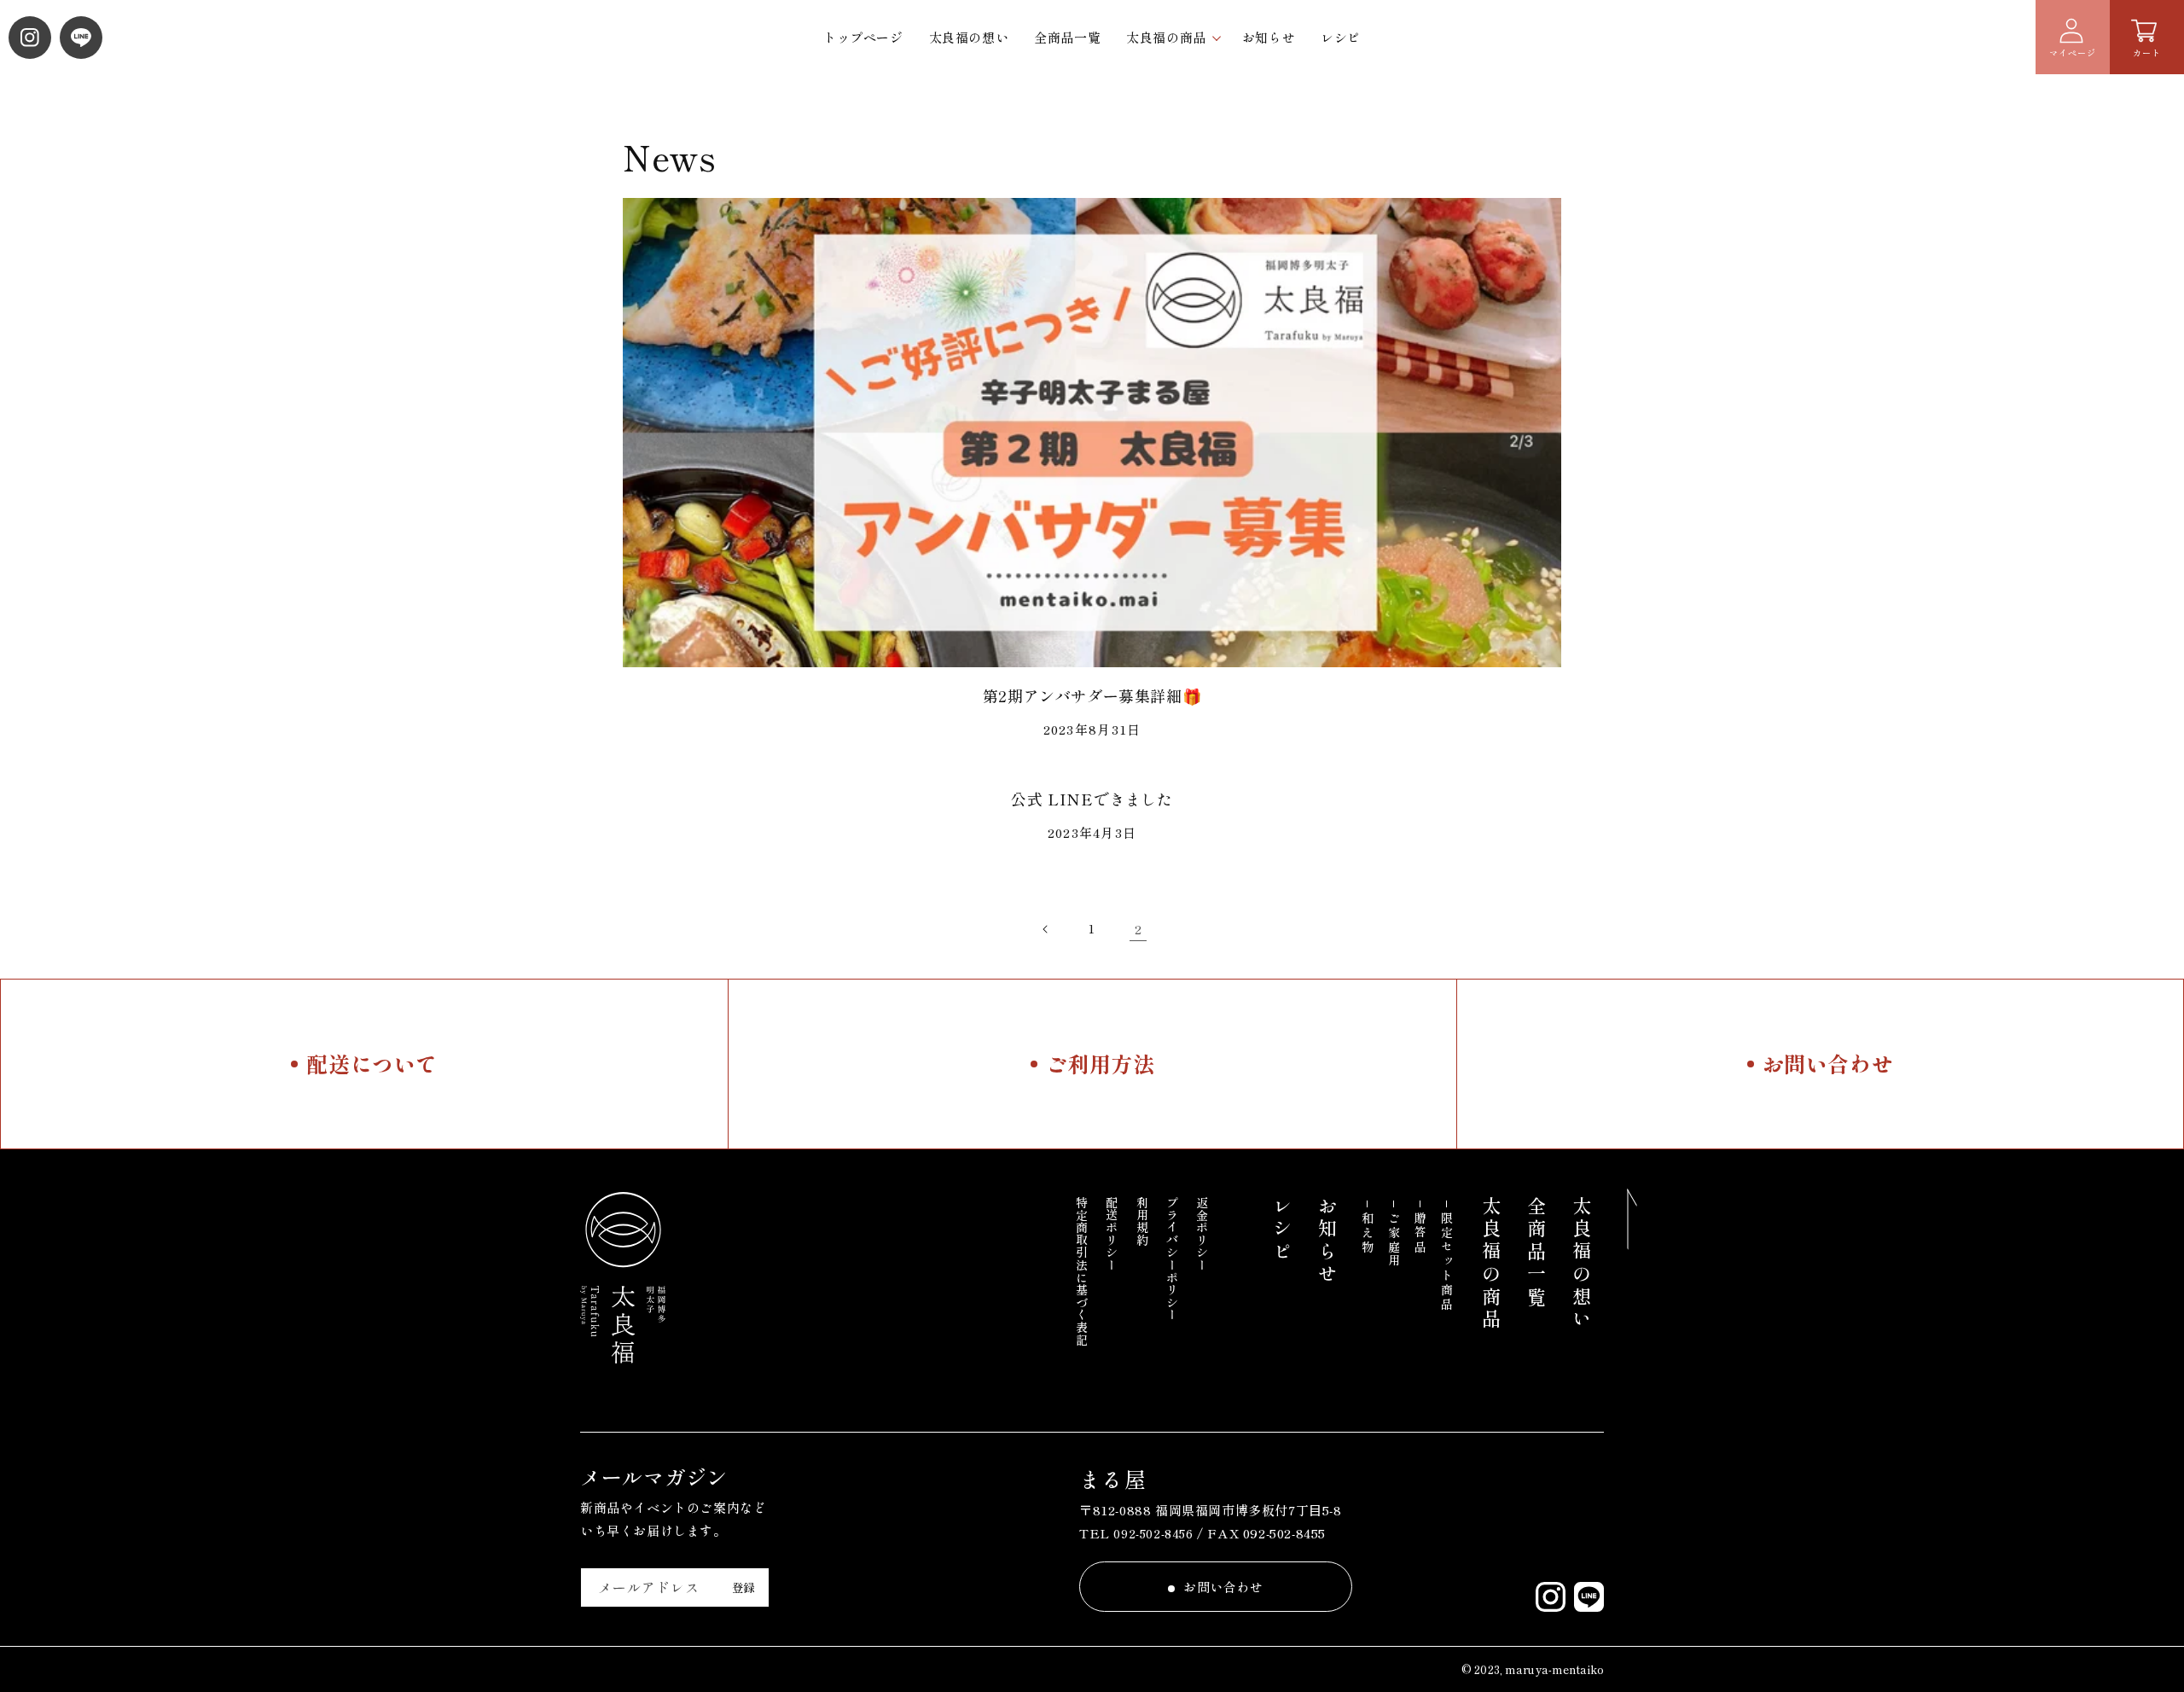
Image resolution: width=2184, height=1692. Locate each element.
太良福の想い (969, 37)
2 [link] (1138, 929)
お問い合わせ (1828, 1063)
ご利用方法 (1101, 1063)
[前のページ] (1046, 929)
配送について (372, 1063)
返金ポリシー (1202, 1234)
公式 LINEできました (1092, 799)
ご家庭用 (1394, 1240)
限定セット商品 (1447, 1262)
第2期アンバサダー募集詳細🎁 (1092, 695)
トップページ (863, 37)
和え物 (1368, 1233)
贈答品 (1420, 1233)
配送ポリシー (1112, 1234)
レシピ (1341, 37)
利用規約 (1142, 1221)
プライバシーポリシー (1172, 1259)
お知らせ (1269, 37)
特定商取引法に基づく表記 (1082, 1271)
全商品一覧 (1067, 37)
